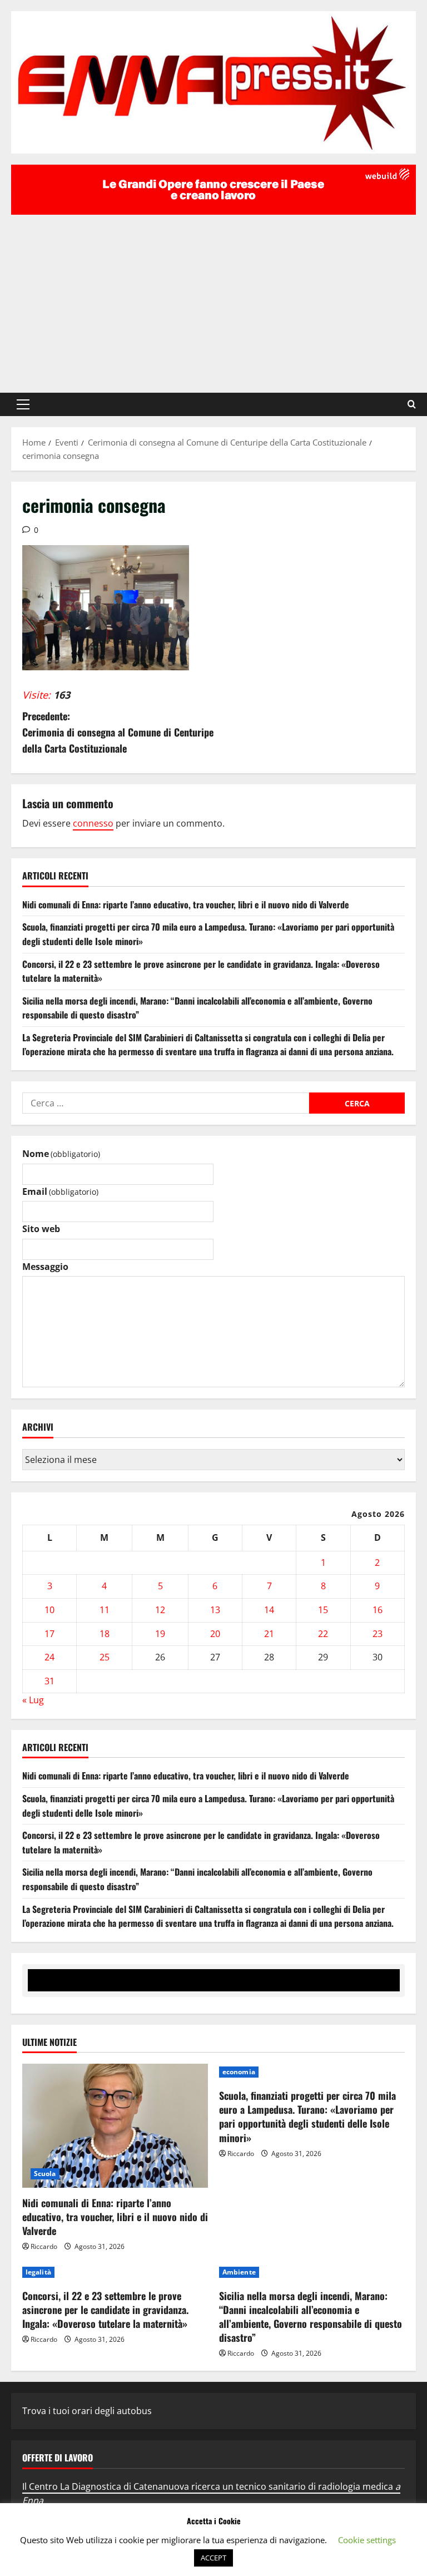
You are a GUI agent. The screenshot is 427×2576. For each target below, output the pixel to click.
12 (160, 1610)
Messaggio (45, 1267)
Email (60, 1191)
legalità (38, 2272)
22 (323, 1634)
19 (160, 1634)
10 (49, 1610)
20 (215, 1634)
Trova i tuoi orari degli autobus (87, 2411)
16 (378, 1610)
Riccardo (44, 2246)
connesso (93, 823)
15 (323, 1610)
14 (269, 1610)
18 (105, 1634)
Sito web (41, 1229)
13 (215, 1610)
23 (378, 1634)
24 (49, 1657)
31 (49, 1681)
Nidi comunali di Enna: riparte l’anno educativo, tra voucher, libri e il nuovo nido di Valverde (186, 904)
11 (105, 1610)
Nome (61, 1154)
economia (239, 2072)
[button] (23, 404)
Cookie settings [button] (367, 2540)
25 (105, 1657)
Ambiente (239, 2272)
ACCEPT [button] (213, 2558)
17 (49, 1634)
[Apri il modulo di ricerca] (412, 404)
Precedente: (118, 732)
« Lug (33, 1700)
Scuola (45, 2174)
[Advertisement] (213, 298)
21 (269, 1634)
